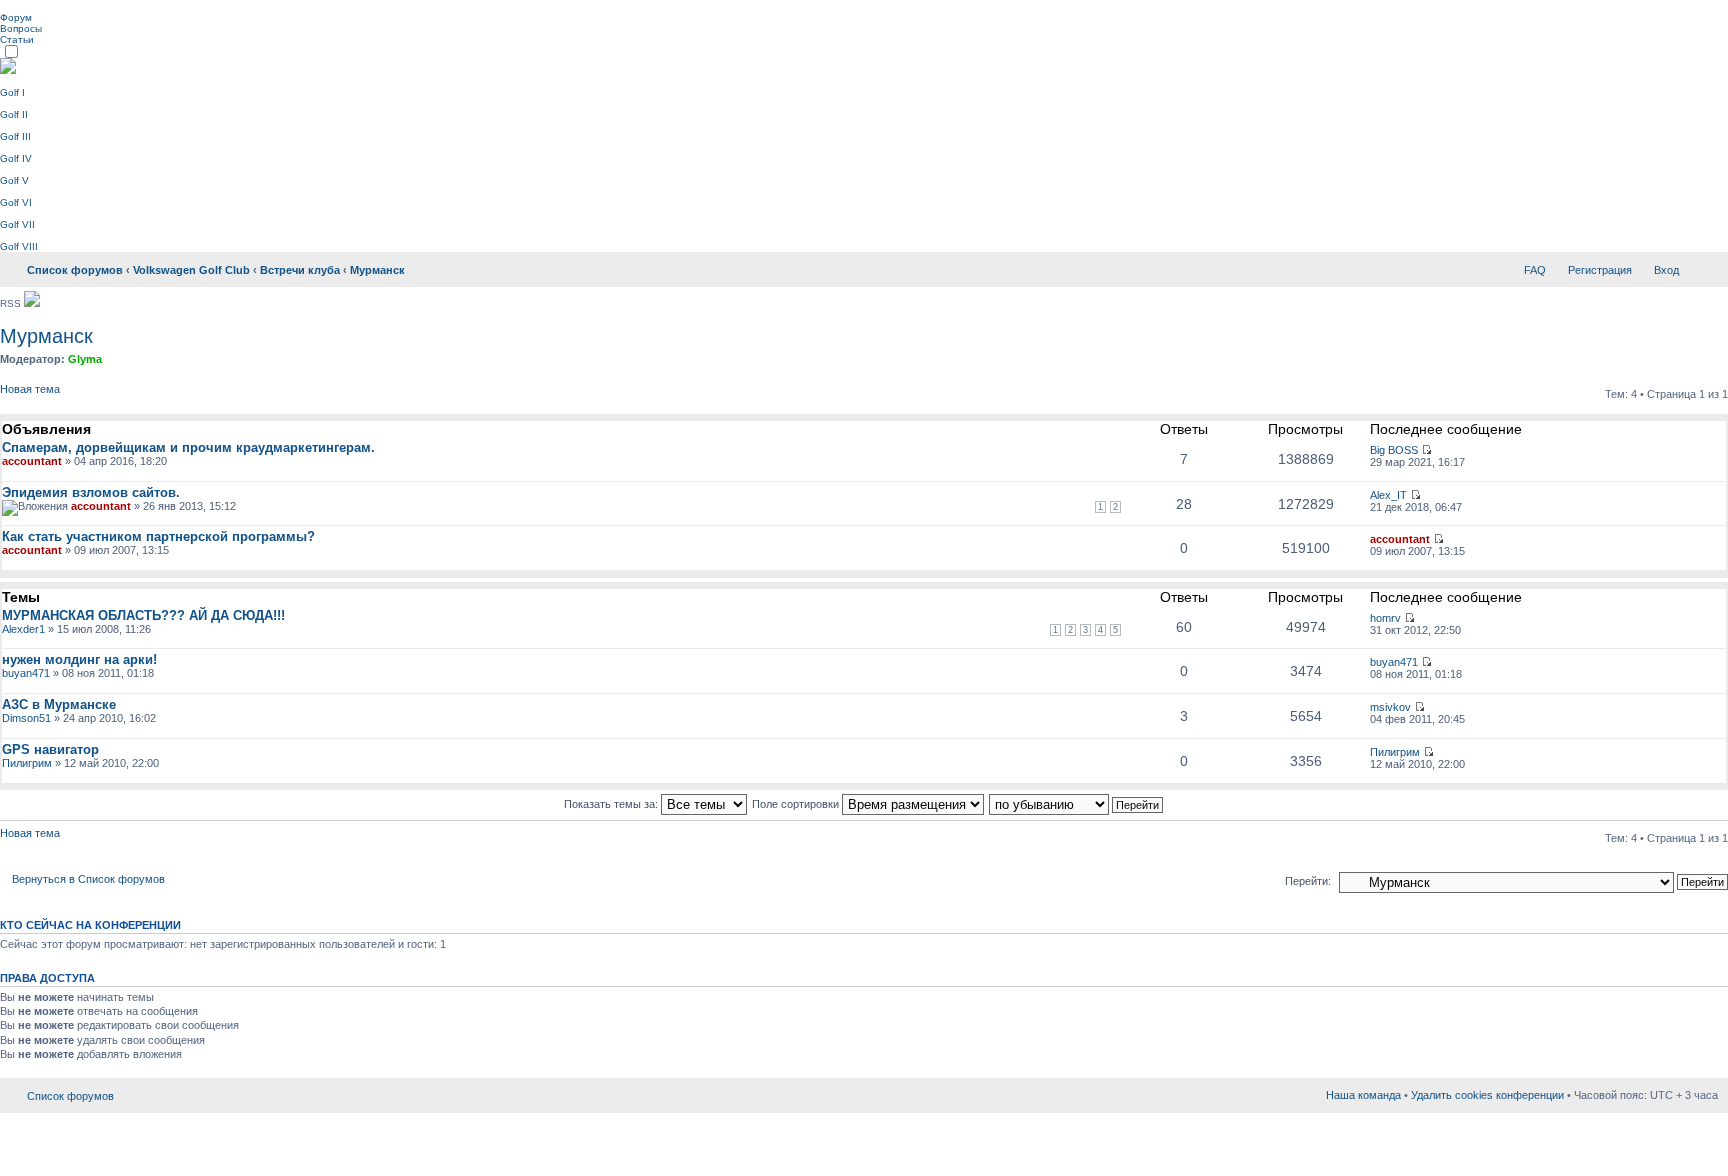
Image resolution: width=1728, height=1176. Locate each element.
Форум (16, 17)
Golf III (15, 136)
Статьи (17, 39)
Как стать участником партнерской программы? (158, 536)
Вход (1666, 270)
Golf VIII (19, 246)
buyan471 (26, 673)
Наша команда (1363, 1095)
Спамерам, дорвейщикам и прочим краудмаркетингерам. (188, 447)
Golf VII (17, 224)
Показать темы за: (612, 804)
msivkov (1390, 707)
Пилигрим (27, 763)
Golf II (14, 114)
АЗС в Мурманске (59, 704)
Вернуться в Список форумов (88, 879)
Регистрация (1600, 270)
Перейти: (1308, 881)
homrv (1385, 618)
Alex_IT (1388, 495)
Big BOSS (1394, 450)
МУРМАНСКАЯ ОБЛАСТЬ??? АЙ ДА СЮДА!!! (143, 615)
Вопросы (21, 28)
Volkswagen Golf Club (191, 270)
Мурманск (377, 270)
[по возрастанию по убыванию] (1077, 804)
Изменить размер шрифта (1703, 266)
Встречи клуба (300, 270)
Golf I (12, 92)
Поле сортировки (797, 804)
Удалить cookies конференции (1487, 1095)
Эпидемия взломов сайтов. (91, 492)
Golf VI (16, 202)
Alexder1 (23, 629)
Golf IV (16, 158)
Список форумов (75, 270)
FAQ (1535, 270)
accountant (32, 461)
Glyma (85, 359)
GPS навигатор (50, 749)
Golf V (14, 180)
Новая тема (30, 389)
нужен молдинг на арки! (79, 659)
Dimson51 (26, 718)
